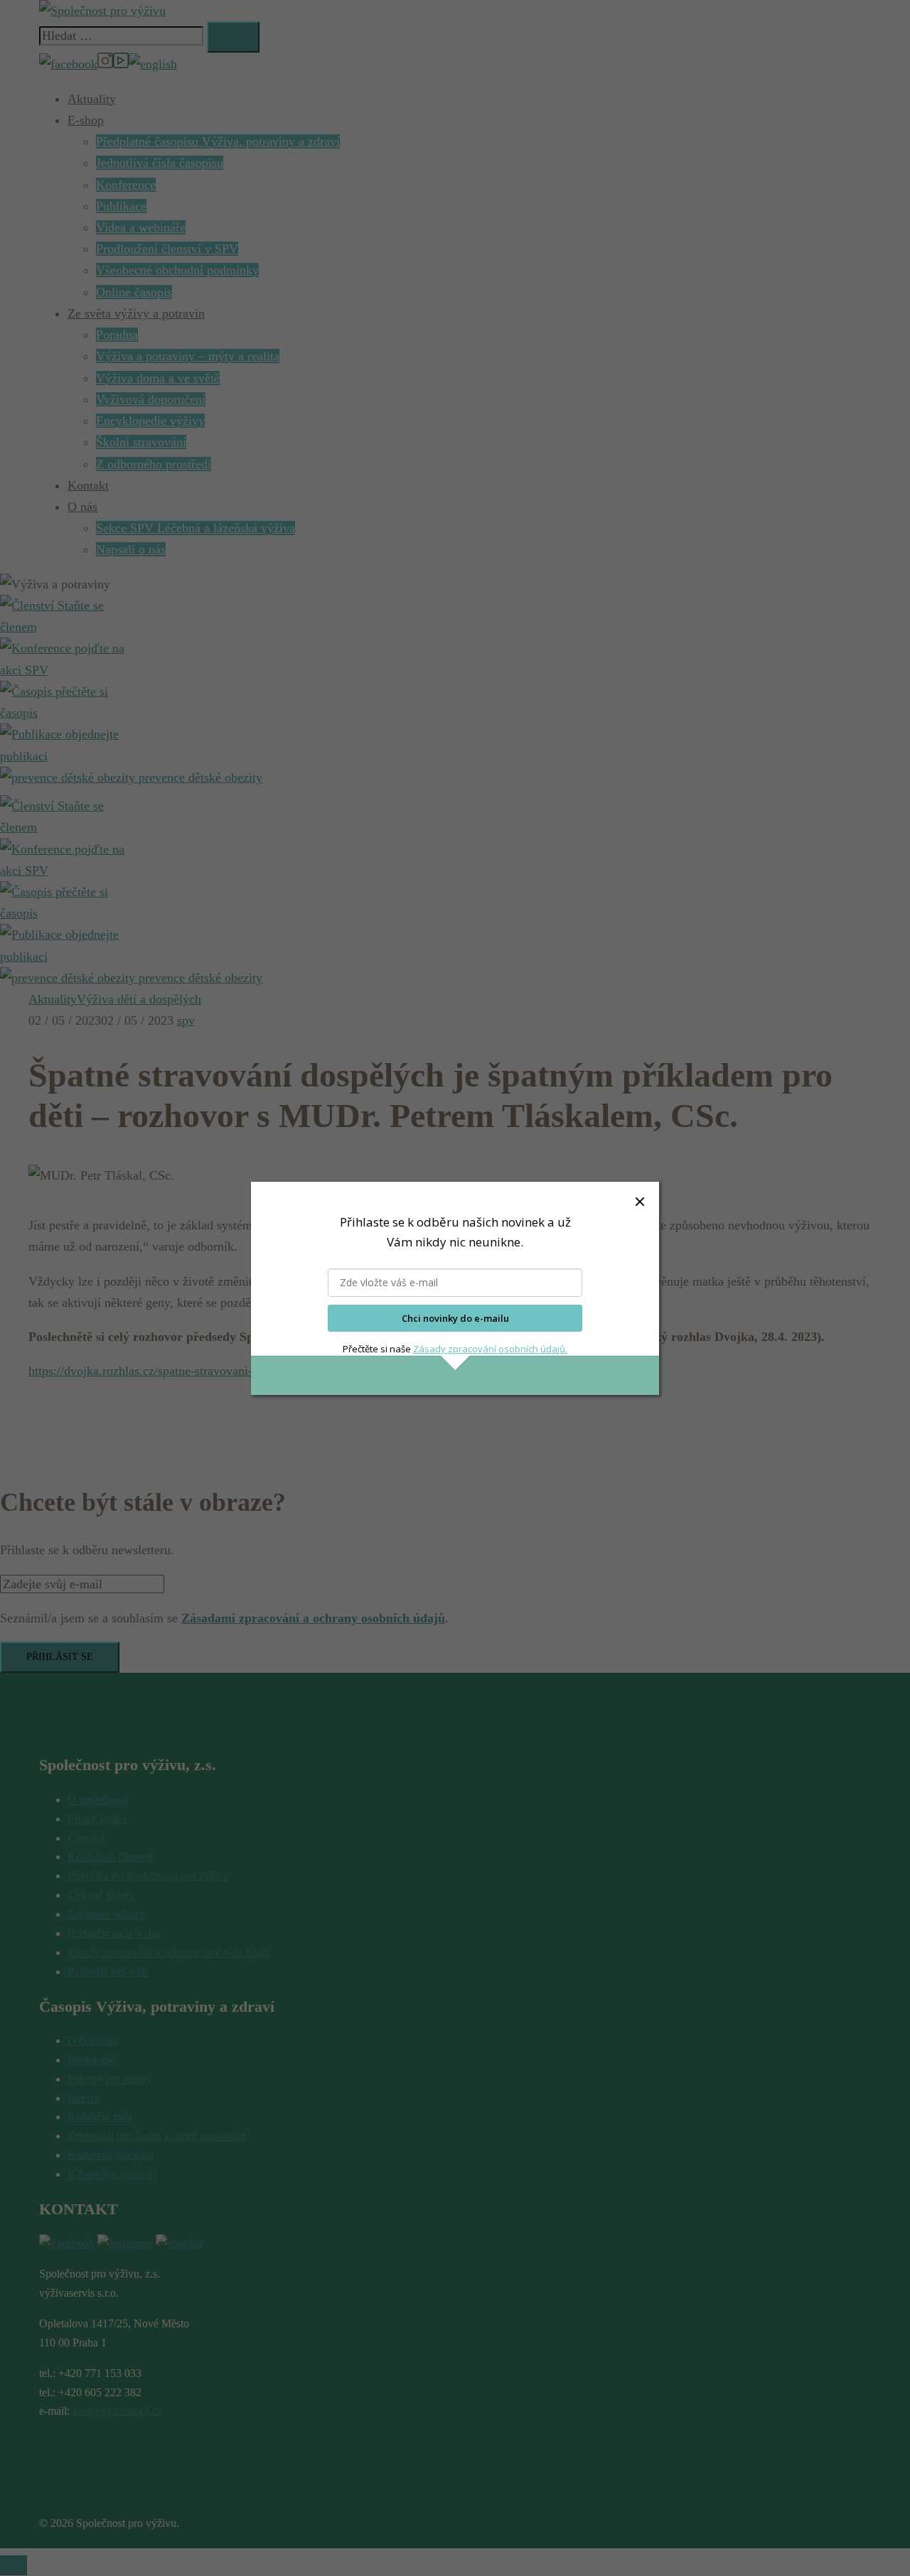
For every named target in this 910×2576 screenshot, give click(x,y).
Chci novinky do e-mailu (455, 1318)
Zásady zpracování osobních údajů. (490, 1349)
